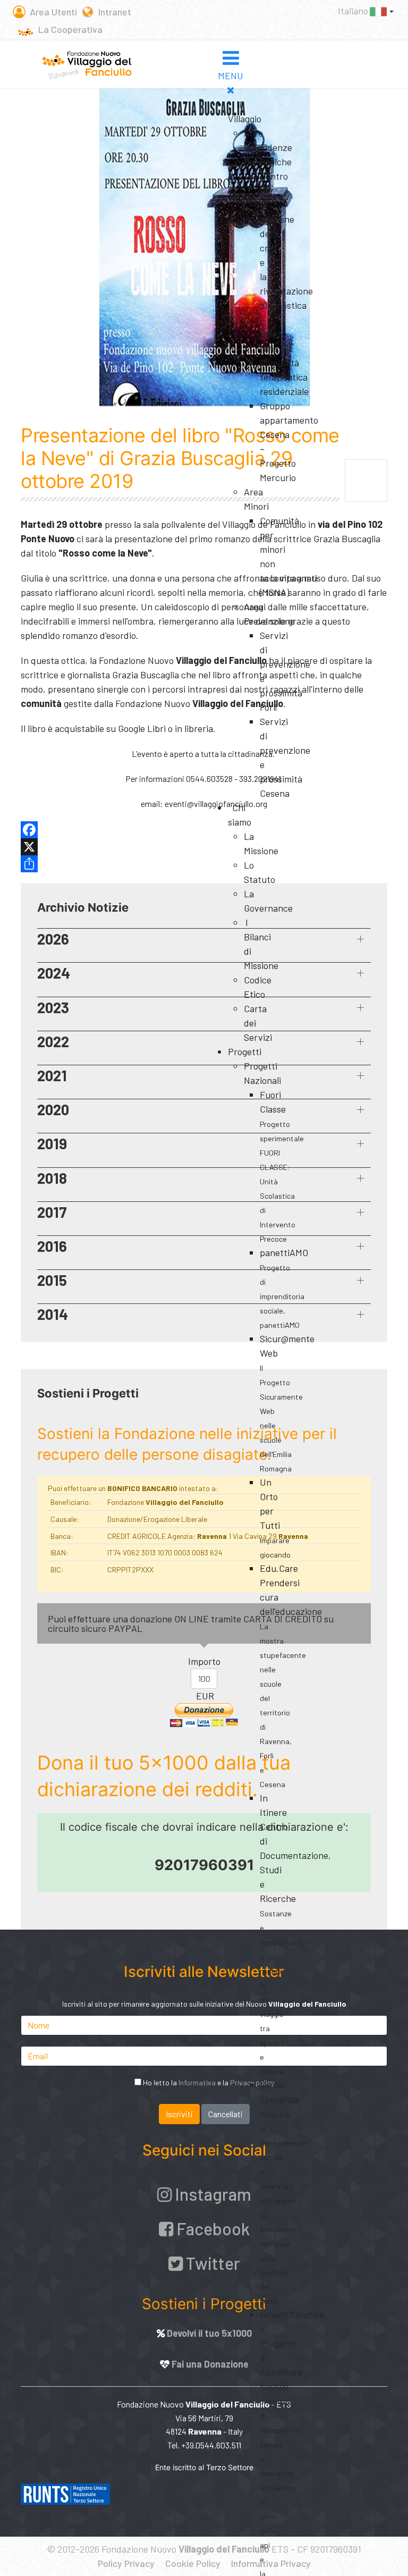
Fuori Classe (282, 1166)
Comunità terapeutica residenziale (284, 377)
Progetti (245, 1051)
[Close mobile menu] (231, 90)
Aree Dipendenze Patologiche (268, 147)
